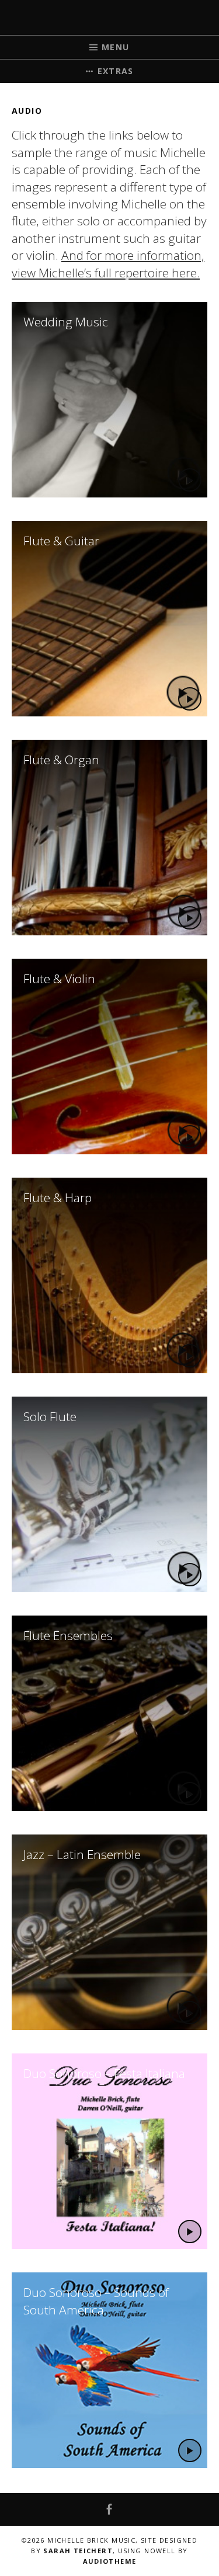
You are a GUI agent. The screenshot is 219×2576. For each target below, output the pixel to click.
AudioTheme (110, 2561)
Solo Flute (50, 1416)
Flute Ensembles (68, 1635)
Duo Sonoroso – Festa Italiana (104, 2073)
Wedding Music (66, 322)
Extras (116, 71)
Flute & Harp (58, 1198)
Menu (116, 47)
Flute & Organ (61, 760)
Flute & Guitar (61, 541)
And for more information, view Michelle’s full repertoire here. (108, 264)
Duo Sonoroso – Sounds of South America (96, 2301)
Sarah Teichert (78, 2551)
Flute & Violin (59, 979)
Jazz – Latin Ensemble (82, 1854)
